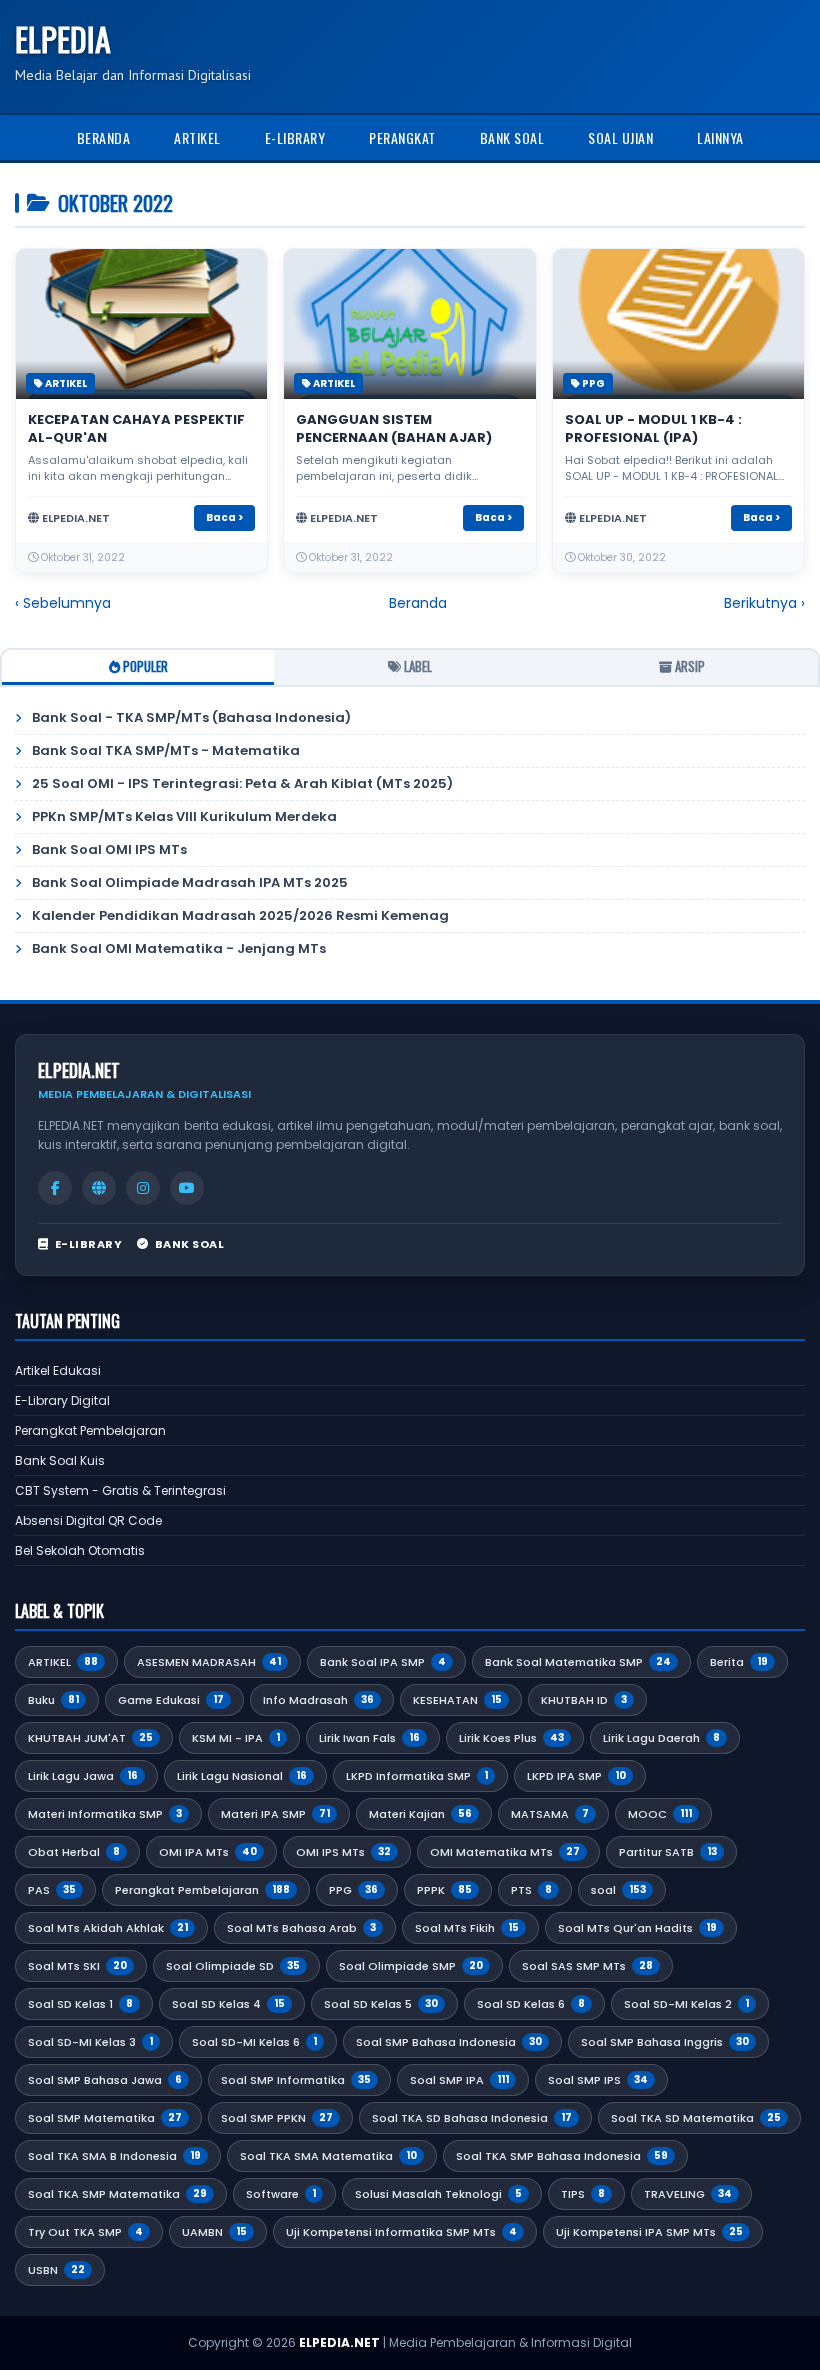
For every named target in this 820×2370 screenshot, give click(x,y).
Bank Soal (512, 137)
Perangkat (402, 137)
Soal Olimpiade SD (233, 1966)
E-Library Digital (62, 1400)
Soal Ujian (620, 137)
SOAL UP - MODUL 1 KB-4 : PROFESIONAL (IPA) (653, 428)
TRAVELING (688, 2194)
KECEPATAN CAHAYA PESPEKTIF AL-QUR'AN (136, 428)
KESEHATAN (457, 1700)
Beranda (104, 137)
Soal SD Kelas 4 (228, 2004)
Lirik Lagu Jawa (83, 1776)
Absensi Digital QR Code (88, 1520)
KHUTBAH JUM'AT (90, 1738)
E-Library (295, 137)
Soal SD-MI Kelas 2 (686, 2004)
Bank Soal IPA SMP (383, 1662)
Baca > (224, 517)
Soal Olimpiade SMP (411, 1966)
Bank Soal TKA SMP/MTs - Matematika (166, 750)
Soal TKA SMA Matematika (328, 2156)
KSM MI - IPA (236, 1738)
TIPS (583, 2194)
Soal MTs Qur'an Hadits (637, 1928)
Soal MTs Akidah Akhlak (108, 1928)
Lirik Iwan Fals (369, 1738)
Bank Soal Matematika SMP (578, 1662)
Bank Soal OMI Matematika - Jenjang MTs (179, 948)
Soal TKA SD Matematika (696, 2118)
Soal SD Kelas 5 (381, 2004)
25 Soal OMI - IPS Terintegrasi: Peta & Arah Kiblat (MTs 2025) (242, 783)
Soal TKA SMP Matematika (117, 2194)
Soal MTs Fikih (467, 1928)
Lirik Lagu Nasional (242, 1776)
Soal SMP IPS (598, 2080)
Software (281, 2194)
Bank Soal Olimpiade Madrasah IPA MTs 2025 (190, 882)
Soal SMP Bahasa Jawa (105, 2080)
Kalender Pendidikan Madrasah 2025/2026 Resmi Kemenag (240, 915)
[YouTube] (187, 1188)
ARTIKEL (65, 383)
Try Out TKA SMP (85, 2232)
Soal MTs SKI (77, 1966)
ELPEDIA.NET (339, 2342)
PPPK (444, 1890)
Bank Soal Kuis (60, 1460)
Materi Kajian (420, 1814)
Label (416, 666)
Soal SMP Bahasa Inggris (665, 2042)
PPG (592, 383)
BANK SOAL (189, 1244)
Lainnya (720, 137)
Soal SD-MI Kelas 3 (90, 2042)
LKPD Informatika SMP (417, 1776)
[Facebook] (55, 1188)
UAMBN (214, 2232)
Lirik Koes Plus (511, 1738)
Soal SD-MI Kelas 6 (254, 2042)
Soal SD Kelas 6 (531, 2004)
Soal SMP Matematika (105, 2118)
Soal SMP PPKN (277, 2118)
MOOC (660, 1814)
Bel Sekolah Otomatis (80, 1550)
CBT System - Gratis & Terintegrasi (120, 1490)
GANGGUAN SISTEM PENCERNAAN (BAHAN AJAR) (394, 428)
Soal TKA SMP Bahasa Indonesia (562, 2156)
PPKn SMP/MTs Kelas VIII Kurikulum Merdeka (184, 816)
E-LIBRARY (88, 1244)
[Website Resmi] (99, 1188)
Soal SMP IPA (459, 2080)
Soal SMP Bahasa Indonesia (449, 2042)
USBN (56, 2270)
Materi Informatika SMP (105, 1814)
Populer (144, 666)
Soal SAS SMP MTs (587, 1966)
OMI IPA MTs (208, 1852)
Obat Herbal (74, 1852)
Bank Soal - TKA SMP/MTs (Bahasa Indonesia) (191, 717)
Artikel (197, 137)
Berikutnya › (764, 603)
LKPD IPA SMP (576, 1776)
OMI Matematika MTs (505, 1852)
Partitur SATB (668, 1852)
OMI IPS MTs (343, 1852)
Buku (53, 1700)
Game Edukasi (171, 1700)
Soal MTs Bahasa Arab (301, 1928)
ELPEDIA (63, 38)
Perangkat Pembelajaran (90, 1430)
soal (618, 1890)
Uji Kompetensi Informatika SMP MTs (401, 2232)
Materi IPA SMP (275, 1814)
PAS (52, 1890)
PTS (531, 1890)
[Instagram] (143, 1188)
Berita (739, 1662)
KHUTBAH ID (584, 1700)
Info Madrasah (318, 1700)
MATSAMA (550, 1814)
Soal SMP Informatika (296, 2080)
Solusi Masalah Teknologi (438, 2194)
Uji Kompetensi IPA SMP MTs (649, 2232)
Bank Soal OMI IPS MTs (109, 849)
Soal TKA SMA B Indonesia (114, 2156)
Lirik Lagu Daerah (661, 1738)
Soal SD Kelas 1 (80, 2004)
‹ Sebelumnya (63, 603)
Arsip (688, 666)
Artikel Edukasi (58, 1370)
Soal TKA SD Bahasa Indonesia (472, 2118)
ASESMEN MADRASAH (209, 1662)
